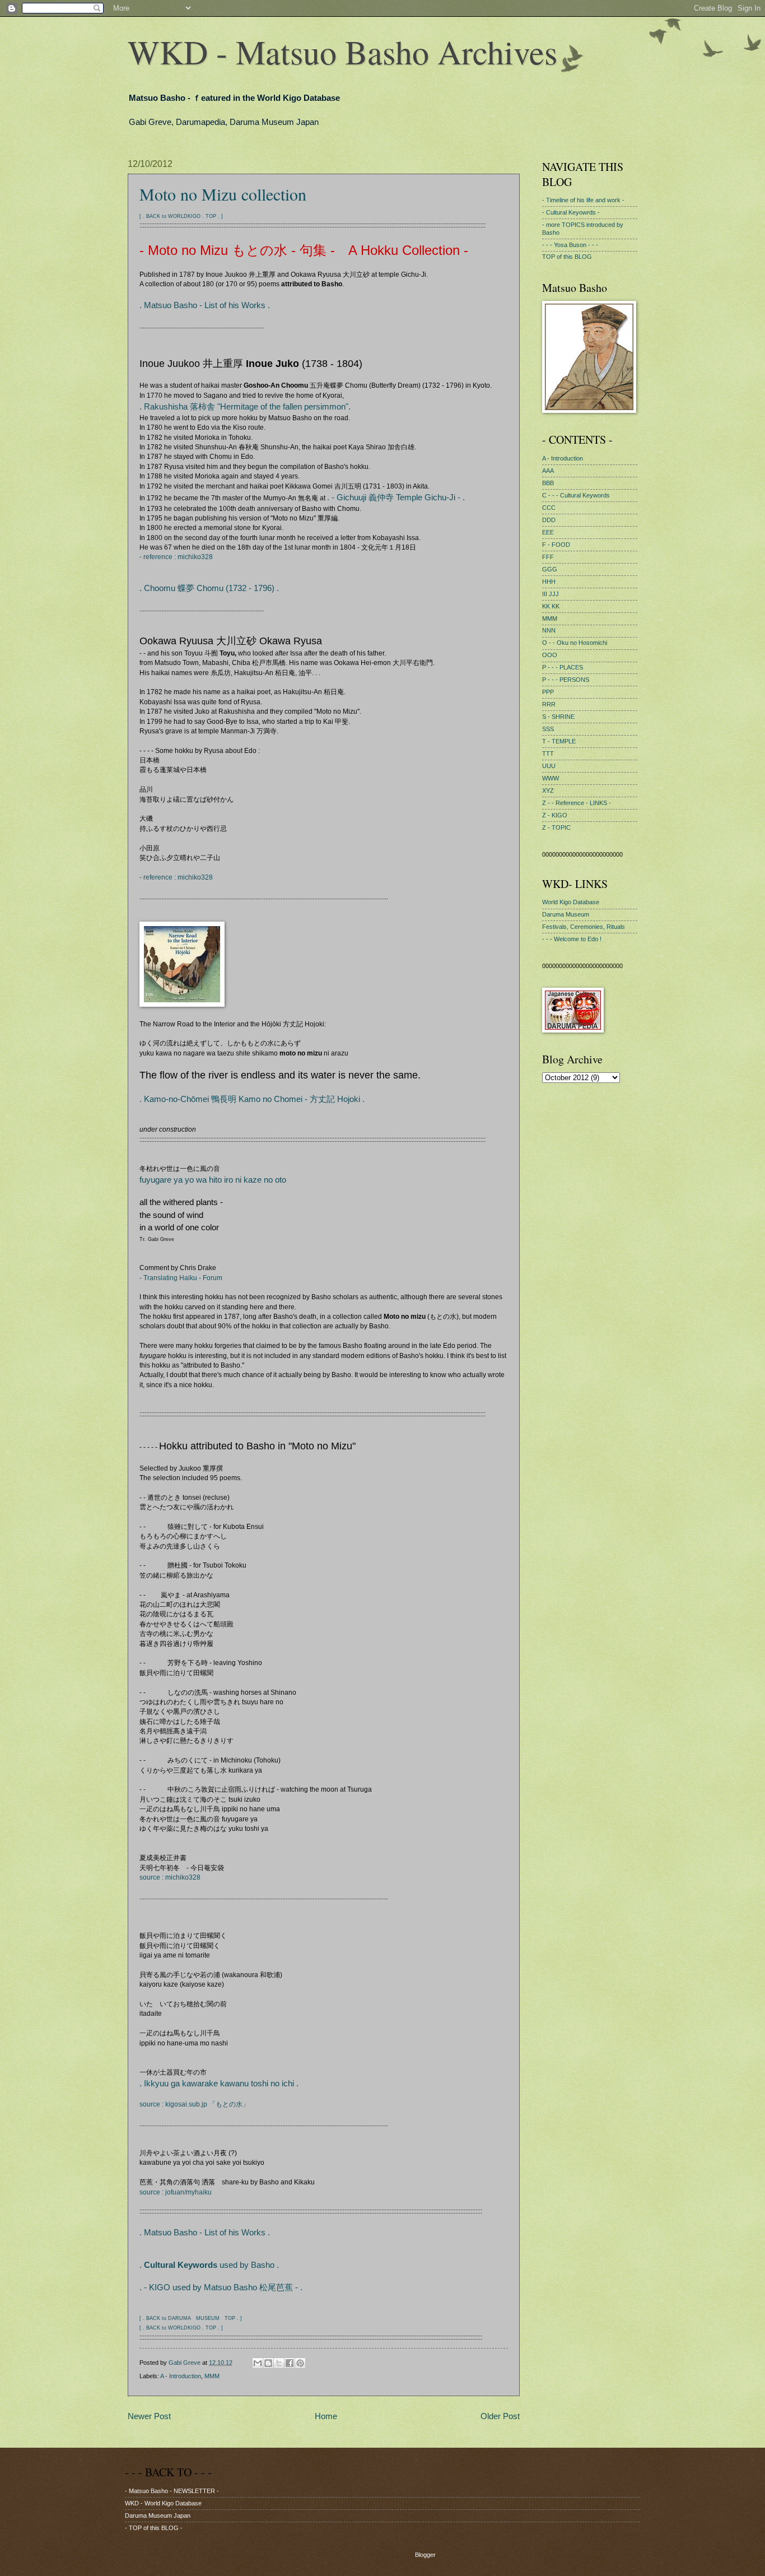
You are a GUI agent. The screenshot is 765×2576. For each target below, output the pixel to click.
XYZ (548, 791)
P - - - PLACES (563, 667)
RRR (549, 704)
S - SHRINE (558, 717)
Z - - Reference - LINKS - (577, 803)
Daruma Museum (566, 914)
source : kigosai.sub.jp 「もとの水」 (194, 2104)
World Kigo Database (571, 902)
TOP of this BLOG (567, 257)
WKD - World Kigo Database (163, 2503)
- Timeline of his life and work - (583, 200)
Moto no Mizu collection (223, 194)
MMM (212, 2376)
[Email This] (258, 2363)
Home (326, 2416)
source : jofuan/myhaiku (176, 2192)
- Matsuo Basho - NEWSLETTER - (172, 2491)
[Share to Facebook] (290, 2363)
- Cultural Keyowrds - (571, 212)
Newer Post (149, 2416)
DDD (549, 520)
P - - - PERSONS (566, 680)
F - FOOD (556, 545)
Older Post (500, 2416)
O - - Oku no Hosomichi (575, 643)
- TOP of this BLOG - (154, 2528)
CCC (549, 508)
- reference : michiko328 (176, 557)
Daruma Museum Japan (158, 2515)
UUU (549, 766)
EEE (548, 532)
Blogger (425, 2555)
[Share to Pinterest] (300, 2363)
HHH (549, 582)
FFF (548, 557)
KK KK (551, 606)
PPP (548, 692)
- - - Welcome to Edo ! (572, 939)
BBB (548, 483)
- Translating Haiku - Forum (181, 1278)
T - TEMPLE (559, 741)
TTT (548, 754)
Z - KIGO (555, 815)
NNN (549, 630)
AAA (548, 471)
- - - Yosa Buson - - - (570, 245)
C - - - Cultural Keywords (576, 495)
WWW (551, 778)
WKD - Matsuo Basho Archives (342, 52)
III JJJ (551, 594)
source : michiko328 (170, 1877)
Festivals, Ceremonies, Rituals (584, 927)
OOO (550, 655)
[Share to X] (279, 2363)
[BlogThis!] (268, 2363)
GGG (550, 569)
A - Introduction (181, 2376)
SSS (548, 729)
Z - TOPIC (556, 827)
